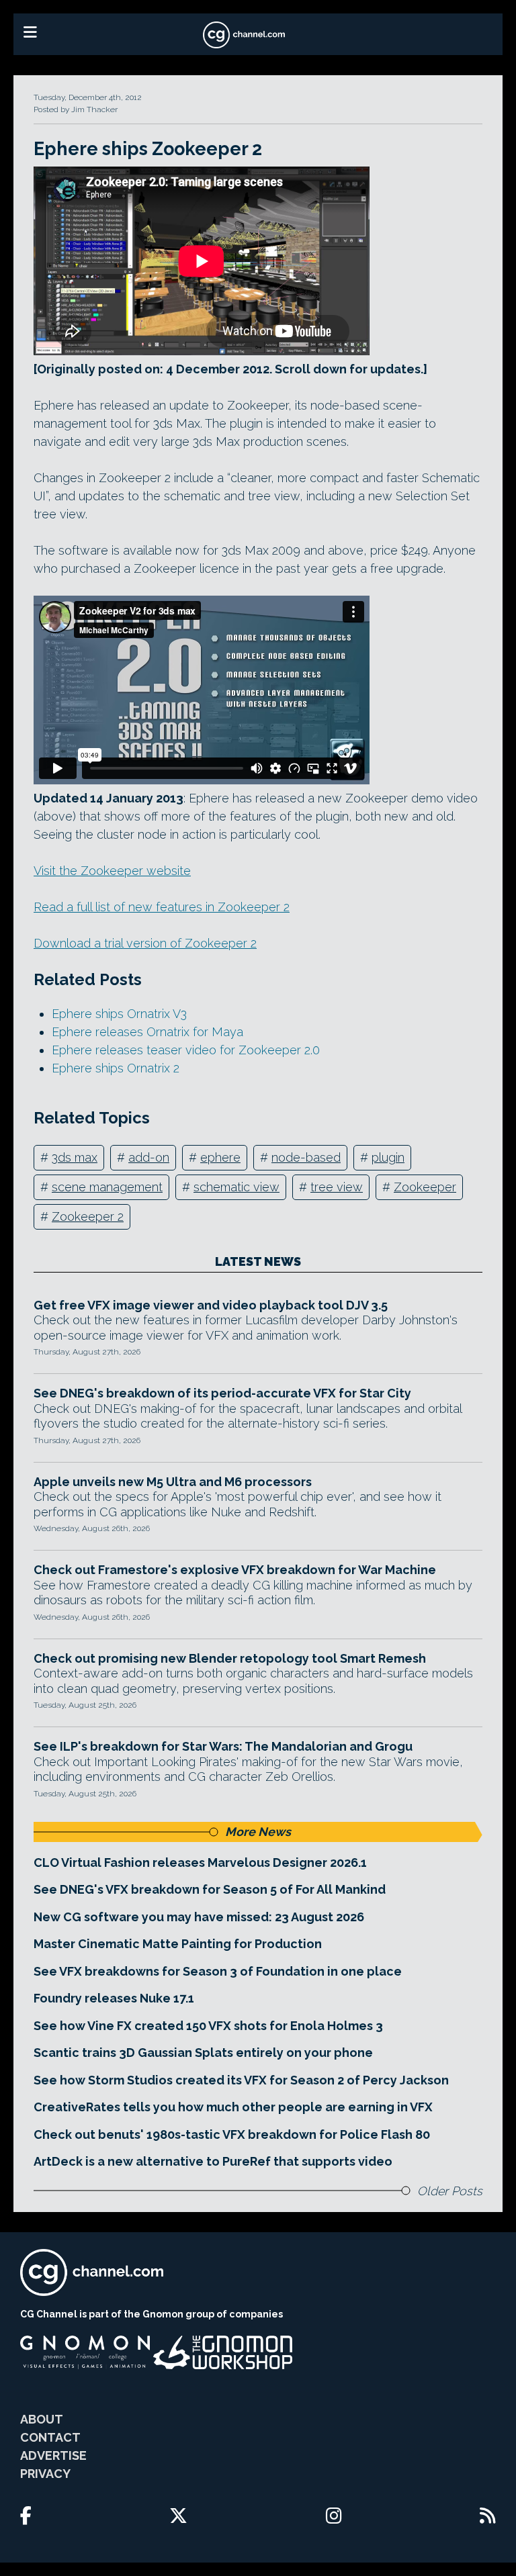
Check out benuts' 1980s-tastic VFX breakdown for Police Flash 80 (232, 2134)
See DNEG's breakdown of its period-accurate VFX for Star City (222, 1393)
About (42, 2419)
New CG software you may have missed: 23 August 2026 (199, 1917)
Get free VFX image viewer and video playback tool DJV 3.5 (211, 1305)
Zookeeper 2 (88, 1216)
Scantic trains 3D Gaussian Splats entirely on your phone (203, 2053)
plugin (388, 1157)
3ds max (75, 1157)
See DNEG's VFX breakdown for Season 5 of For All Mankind (210, 1889)
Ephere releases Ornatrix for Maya (147, 1032)
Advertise (53, 2455)
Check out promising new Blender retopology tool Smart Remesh (230, 1658)
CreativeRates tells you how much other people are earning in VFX (233, 2107)
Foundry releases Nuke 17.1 (114, 1998)
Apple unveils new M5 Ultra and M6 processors (173, 1482)
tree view (337, 1187)
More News (258, 1832)
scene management (107, 1187)
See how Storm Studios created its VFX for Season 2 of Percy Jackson (241, 2080)
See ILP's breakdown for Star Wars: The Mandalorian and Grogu (223, 1746)
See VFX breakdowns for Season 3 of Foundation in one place (218, 1971)
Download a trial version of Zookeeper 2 (145, 943)
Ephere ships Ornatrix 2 (116, 1068)
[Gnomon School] (85, 2352)
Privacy (45, 2474)
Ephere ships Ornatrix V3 (119, 1014)
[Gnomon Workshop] (223, 2352)
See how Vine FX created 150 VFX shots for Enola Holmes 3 (208, 2026)
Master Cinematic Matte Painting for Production (178, 1944)
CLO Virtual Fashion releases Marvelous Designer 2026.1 (200, 1862)
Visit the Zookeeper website (112, 871)
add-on (149, 1157)
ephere (220, 1157)
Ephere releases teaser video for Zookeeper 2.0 (186, 1050)
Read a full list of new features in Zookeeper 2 (162, 907)
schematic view (236, 1187)
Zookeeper (425, 1187)
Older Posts (450, 2191)
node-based (306, 1157)
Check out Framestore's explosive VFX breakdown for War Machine (235, 1570)
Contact (50, 2437)
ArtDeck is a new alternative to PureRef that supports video (213, 2161)
